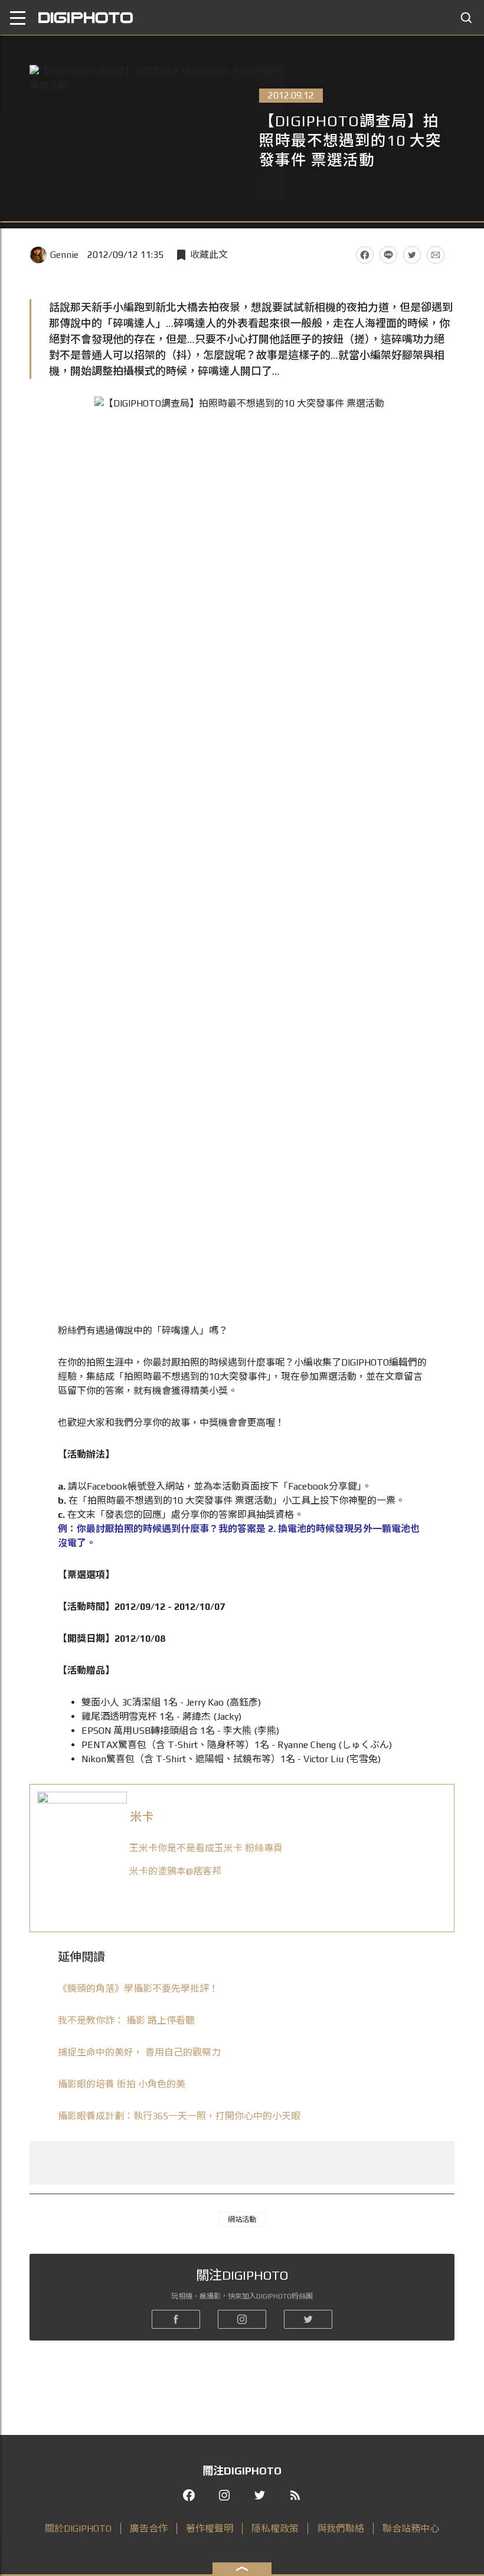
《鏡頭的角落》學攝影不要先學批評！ (138, 1989)
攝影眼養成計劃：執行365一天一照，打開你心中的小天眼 (179, 2116)
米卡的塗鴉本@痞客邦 (175, 1871)
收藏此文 (209, 255)
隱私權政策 (275, 2528)
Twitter (412, 255)
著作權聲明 (210, 2528)
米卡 (142, 1816)
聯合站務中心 (411, 2528)
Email (436, 255)
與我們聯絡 (341, 2528)
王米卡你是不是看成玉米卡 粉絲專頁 (206, 1848)
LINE (388, 255)
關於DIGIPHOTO (78, 2528)
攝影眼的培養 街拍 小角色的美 (122, 2084)
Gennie (64, 255)
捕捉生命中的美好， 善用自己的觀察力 (139, 2052)
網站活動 (242, 2220)
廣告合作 (149, 2528)
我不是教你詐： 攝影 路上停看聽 (126, 2020)
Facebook (365, 255)
